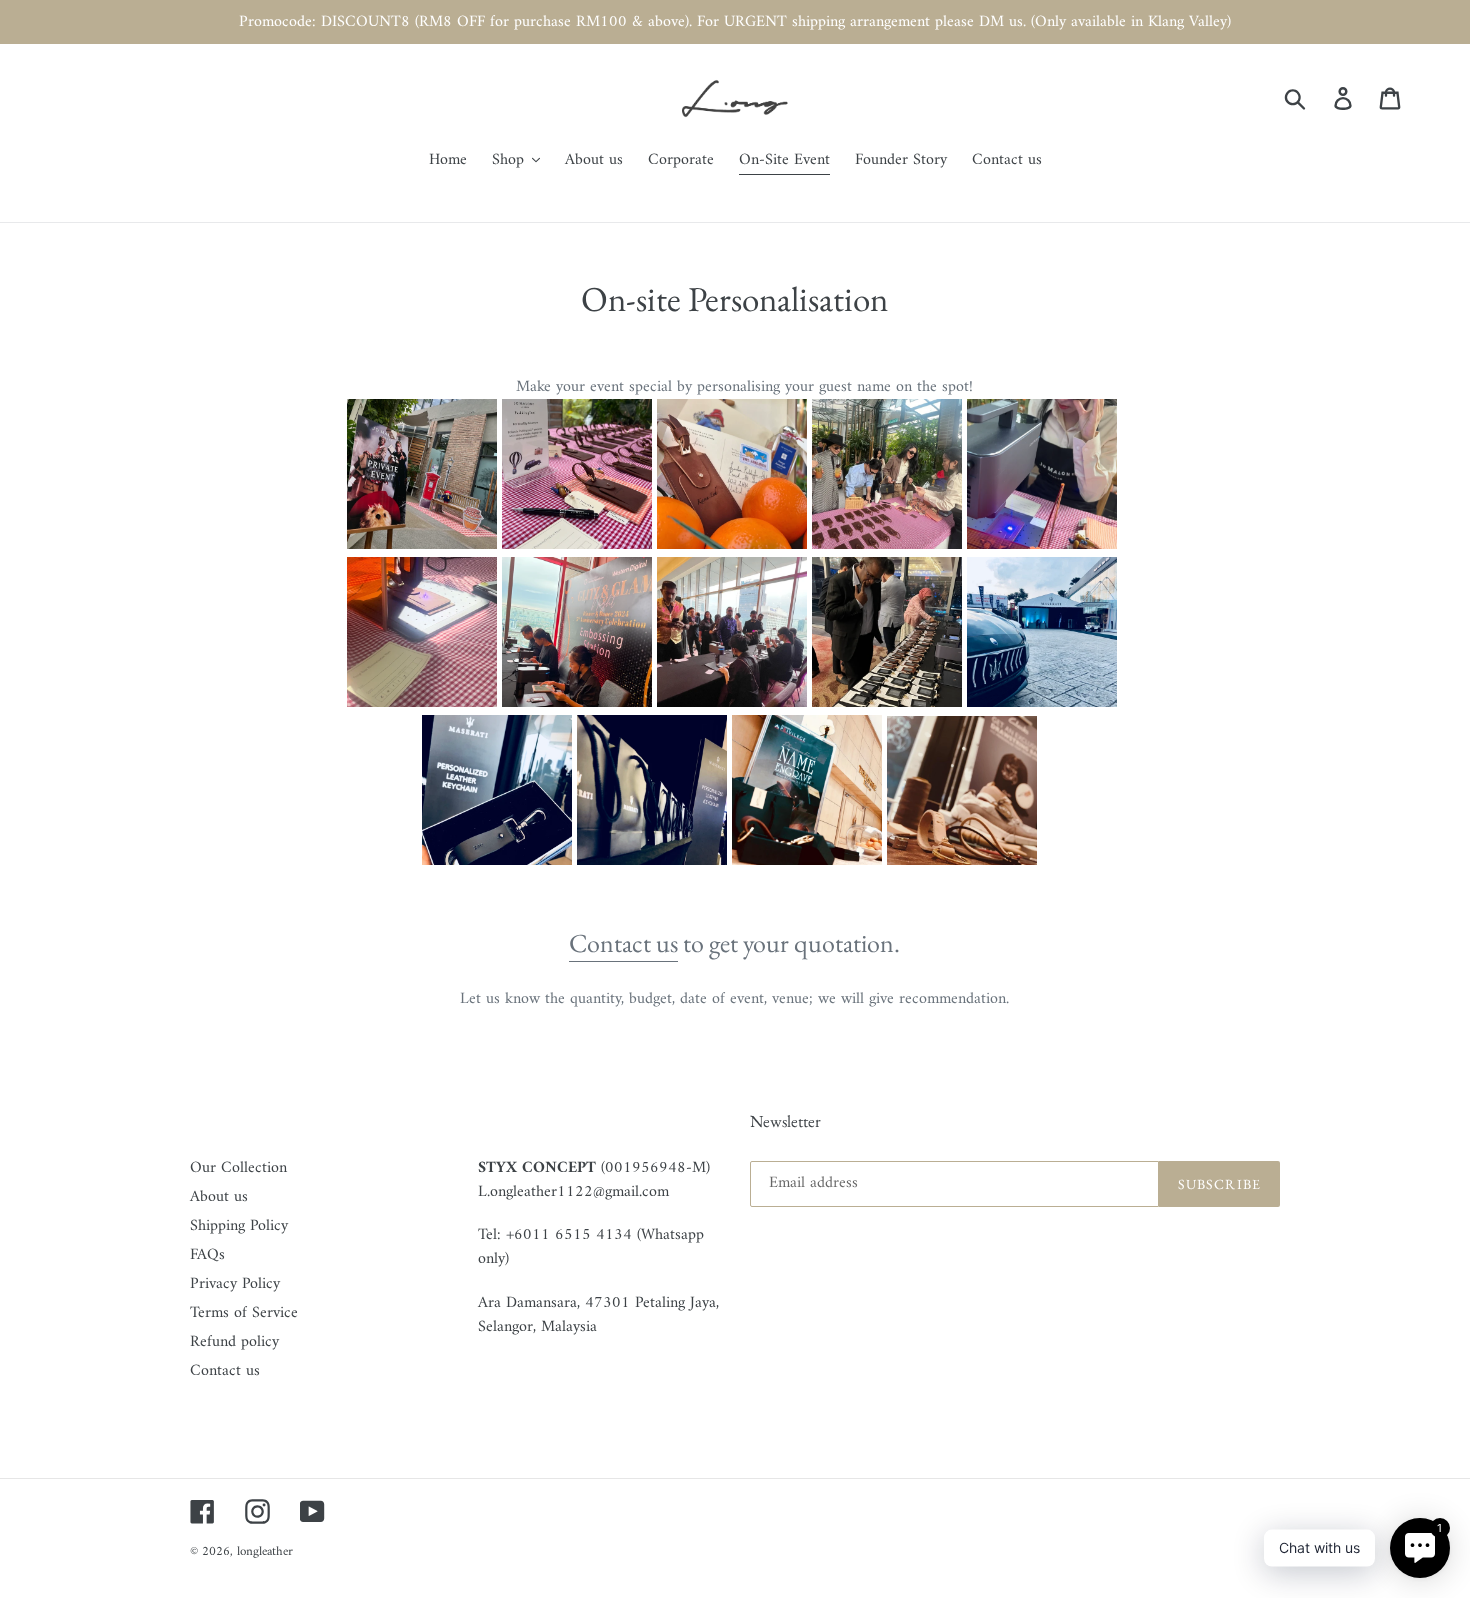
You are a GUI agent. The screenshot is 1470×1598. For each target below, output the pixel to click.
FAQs (207, 1255)
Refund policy (234, 1342)
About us (219, 1197)
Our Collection (238, 1168)
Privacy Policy (235, 1284)
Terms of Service (244, 1313)
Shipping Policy (239, 1226)
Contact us (623, 943)
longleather (265, 1551)
